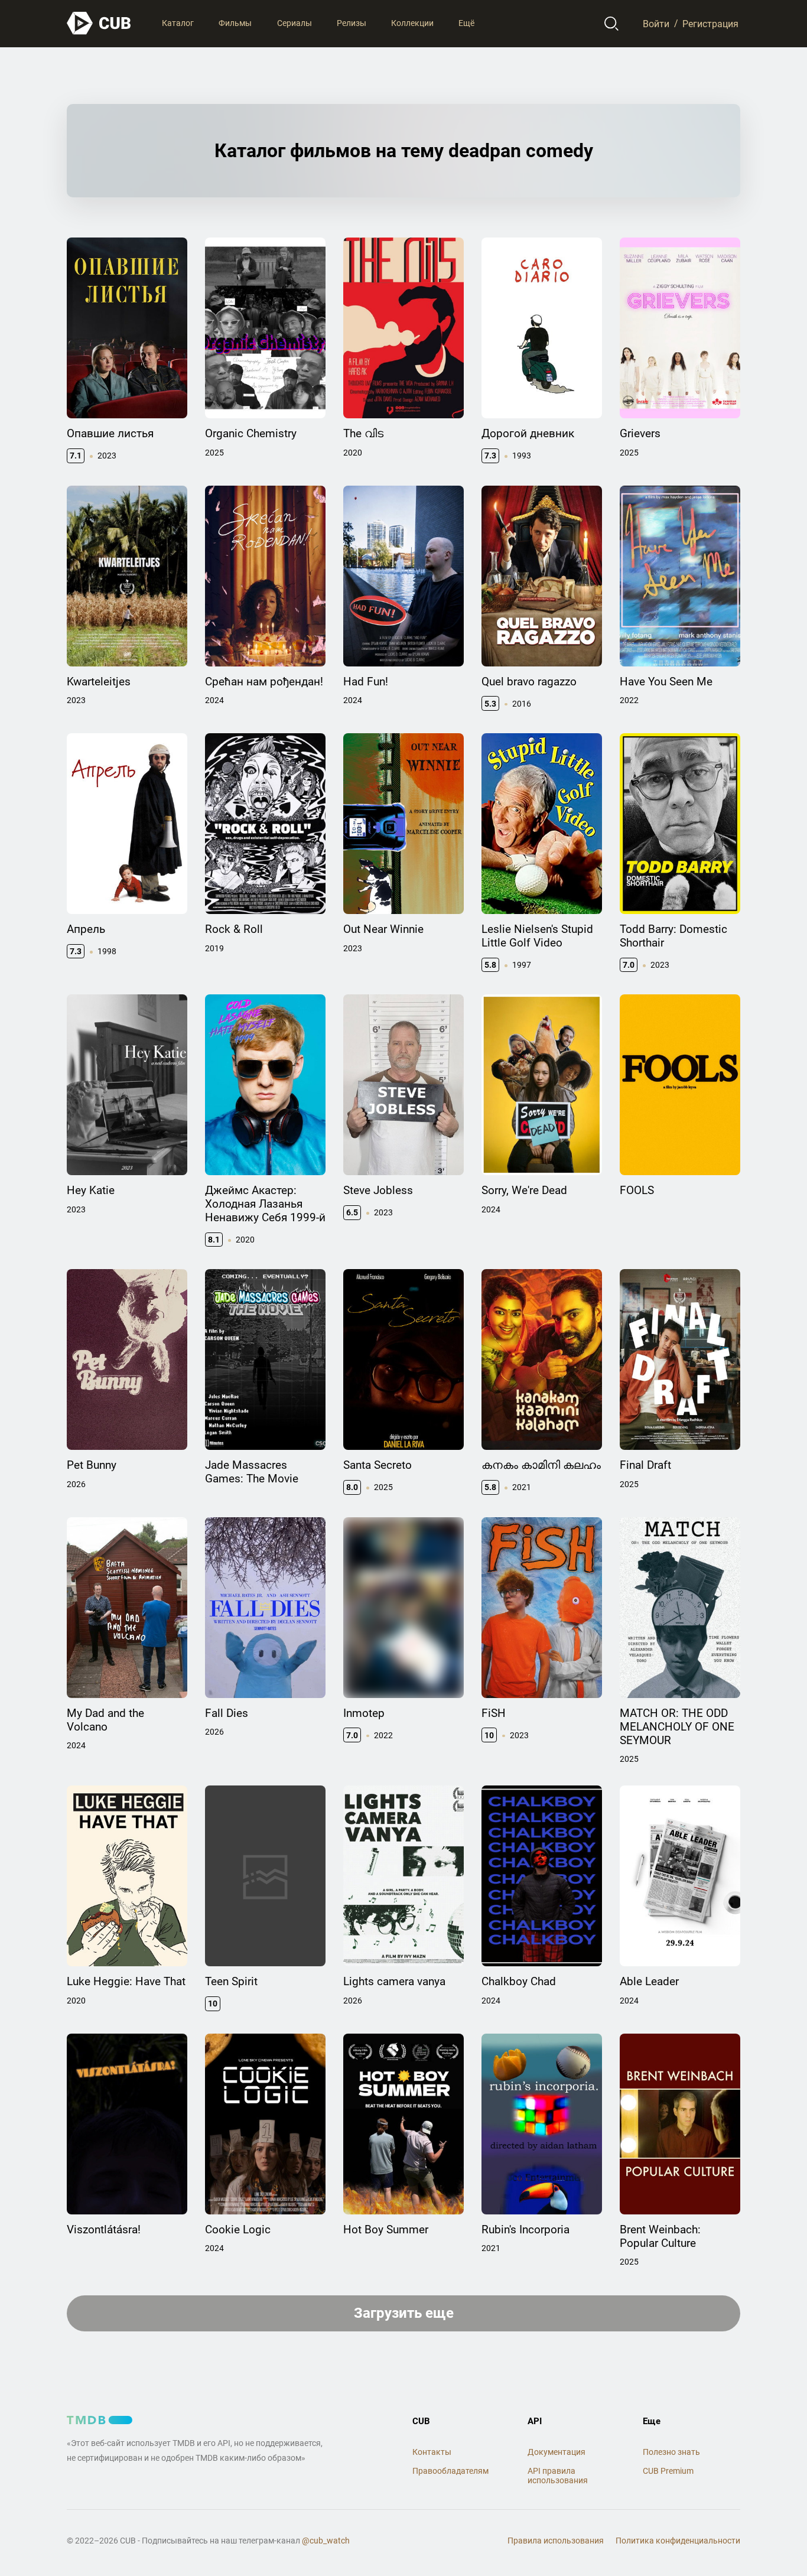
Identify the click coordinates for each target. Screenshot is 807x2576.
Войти (656, 23)
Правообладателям (450, 2471)
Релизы (352, 23)
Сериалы (295, 23)
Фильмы (235, 23)
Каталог (178, 23)
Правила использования (556, 2541)
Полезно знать (671, 2452)
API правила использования (558, 2476)
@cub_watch (326, 2541)
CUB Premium (668, 2471)
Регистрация (710, 23)
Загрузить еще (404, 2313)
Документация (557, 2452)
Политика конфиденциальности (678, 2541)
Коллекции (412, 23)
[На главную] (99, 23)
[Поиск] (612, 24)
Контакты (432, 2452)
